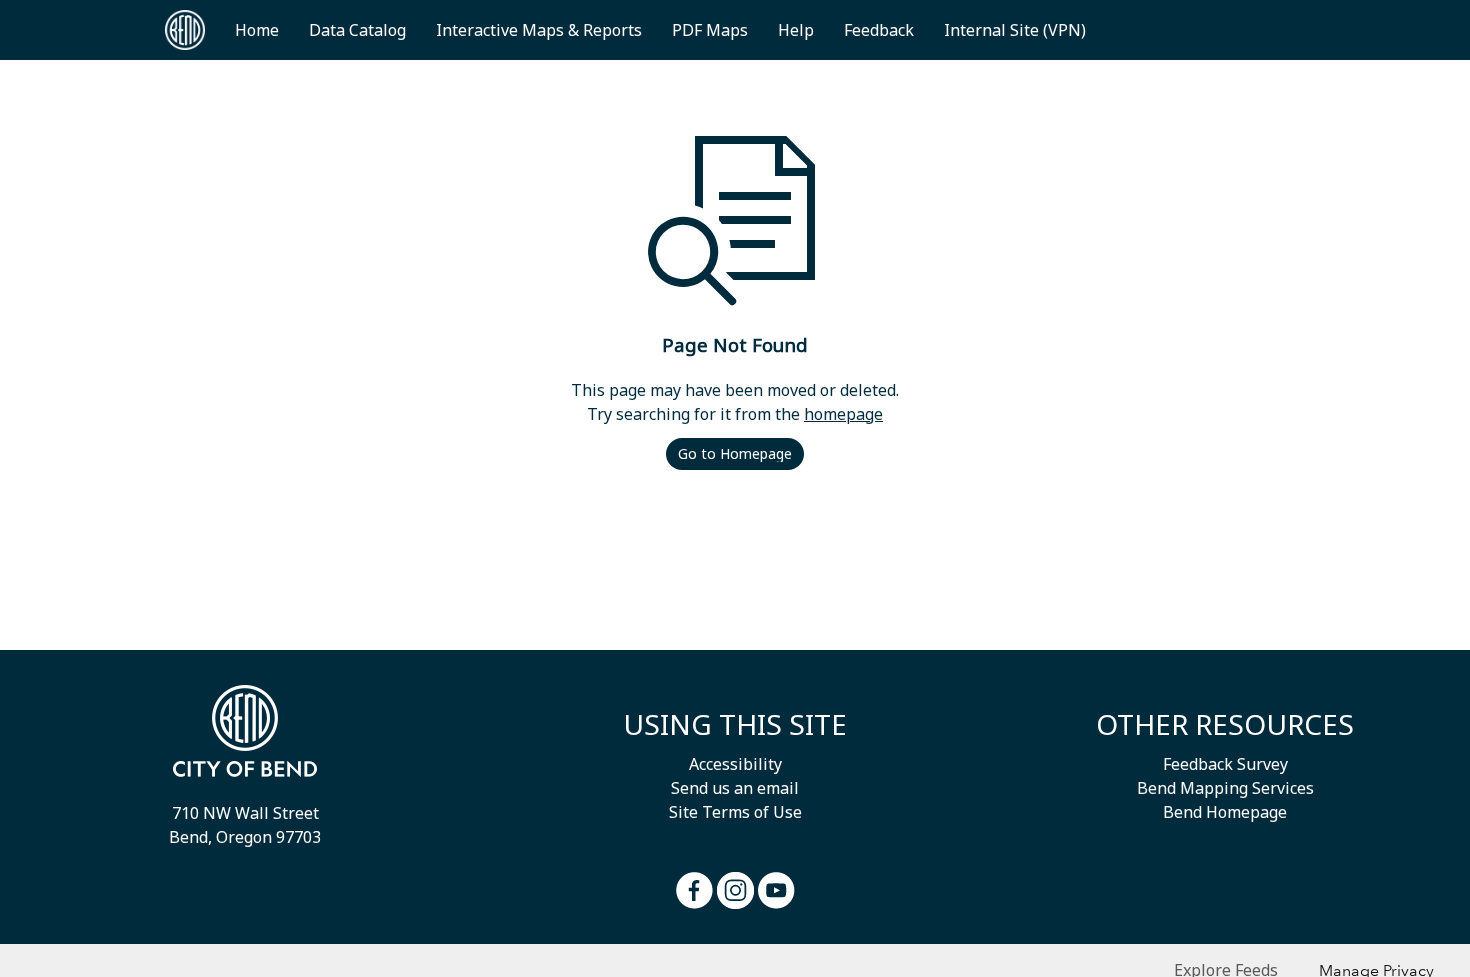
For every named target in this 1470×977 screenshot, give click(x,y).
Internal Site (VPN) (1015, 30)
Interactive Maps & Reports (539, 30)
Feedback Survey (1225, 764)
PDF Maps (710, 30)
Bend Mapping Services (1225, 788)
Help (796, 30)
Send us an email (735, 788)
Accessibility (735, 764)
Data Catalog (357, 30)
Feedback (879, 30)
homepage (843, 414)
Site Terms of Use (735, 812)
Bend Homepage (1225, 812)
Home (257, 30)
